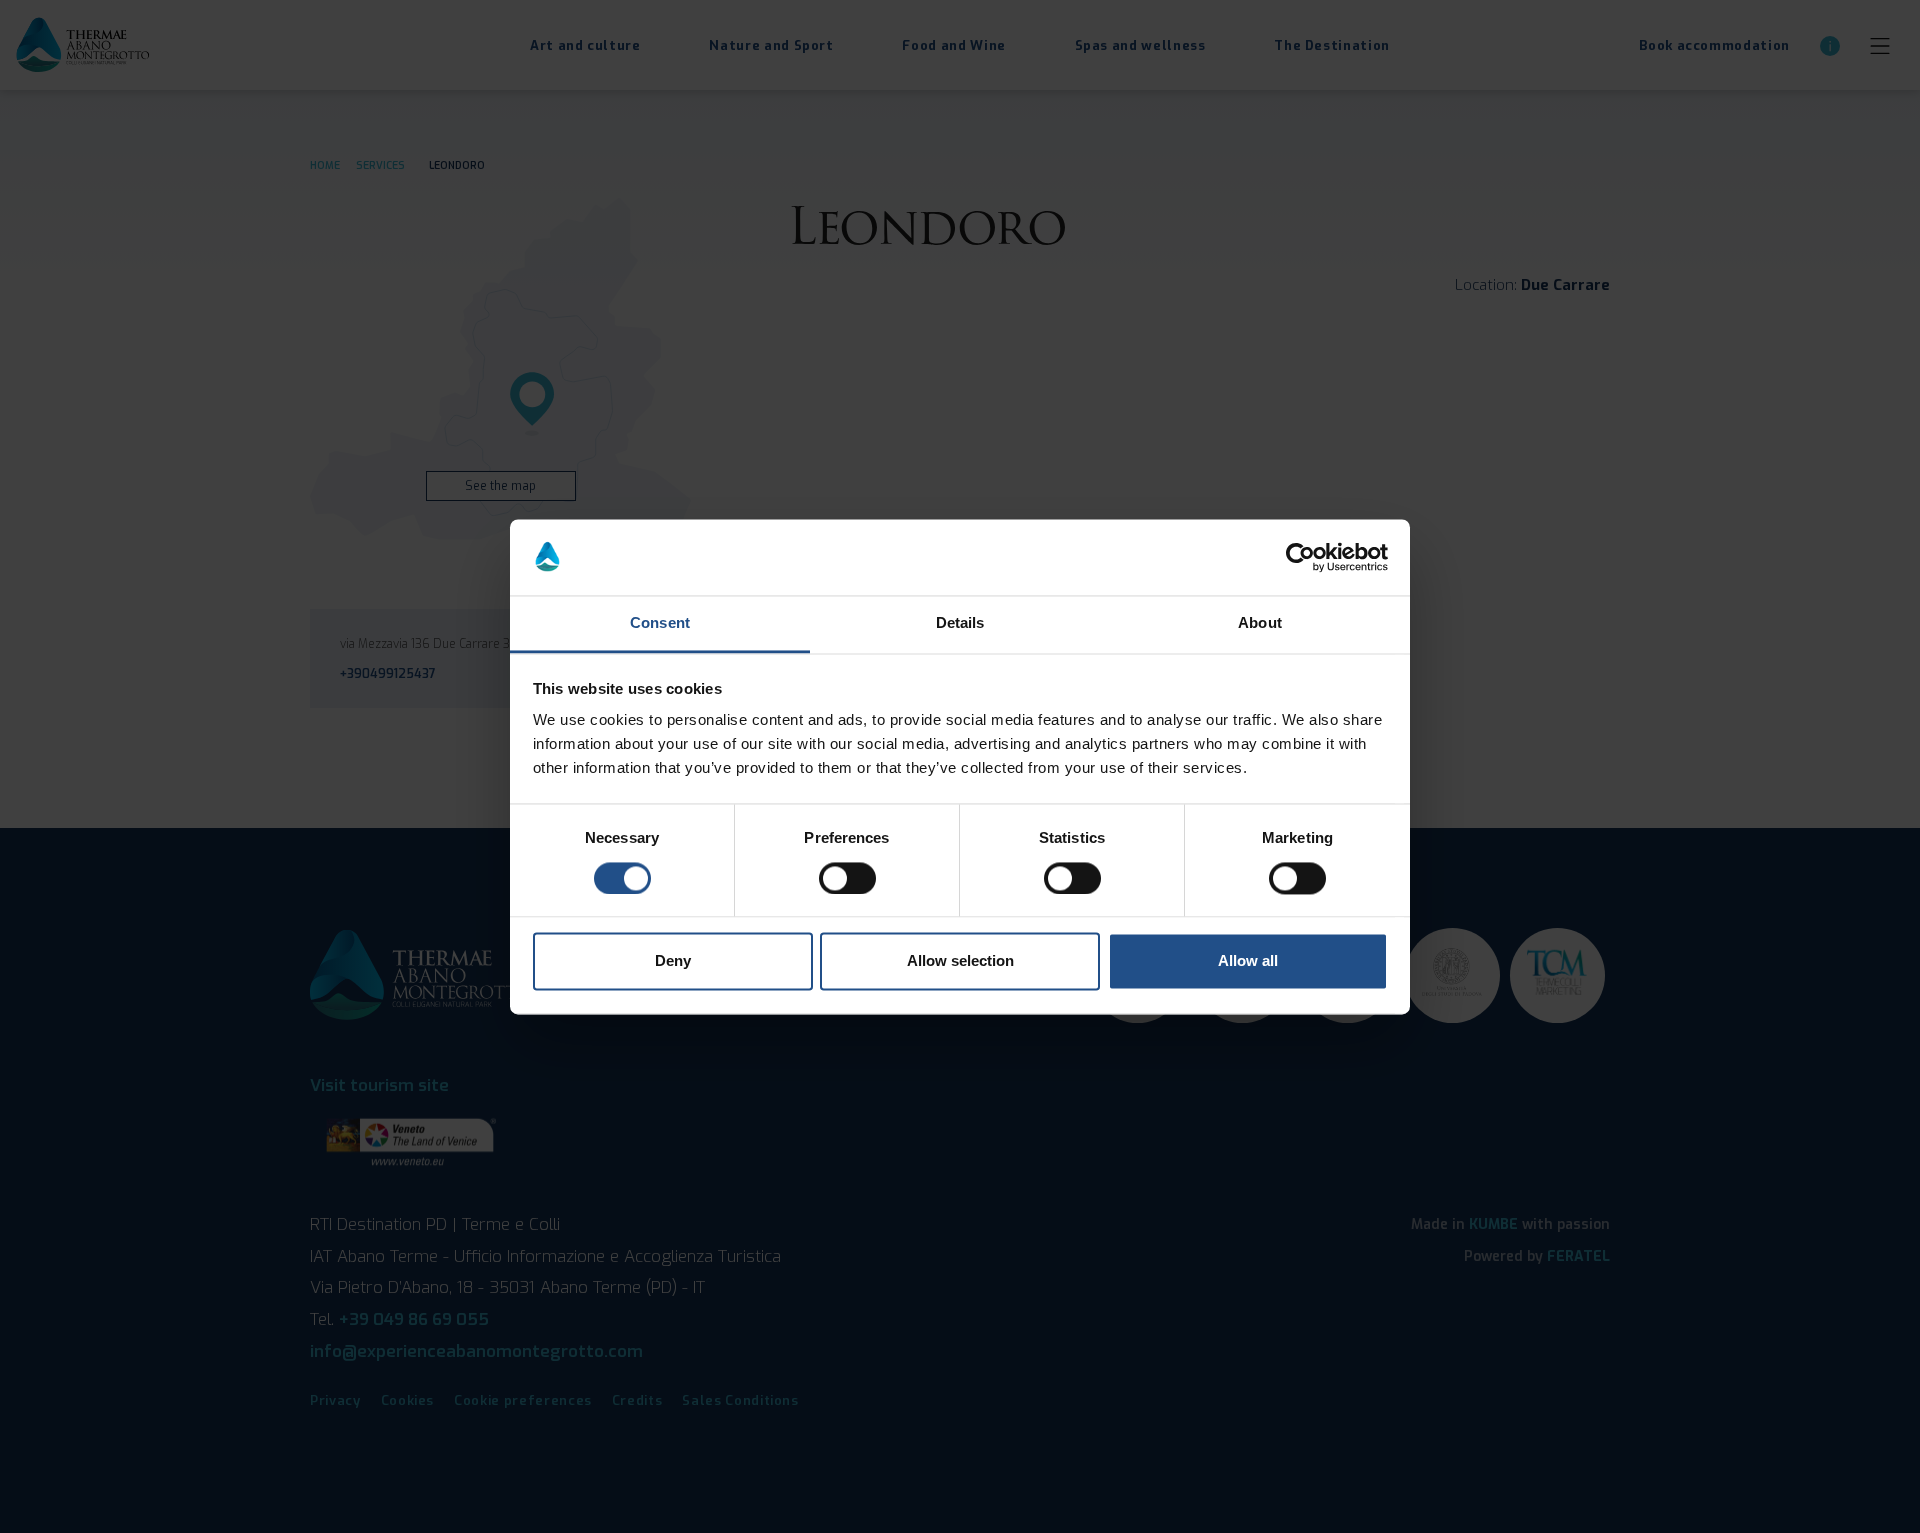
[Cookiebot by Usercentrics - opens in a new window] (1300, 557)
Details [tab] (960, 623)
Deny (673, 961)
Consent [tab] (660, 623)
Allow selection (960, 961)
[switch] (847, 878)
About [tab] (1260, 623)
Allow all (1248, 961)
